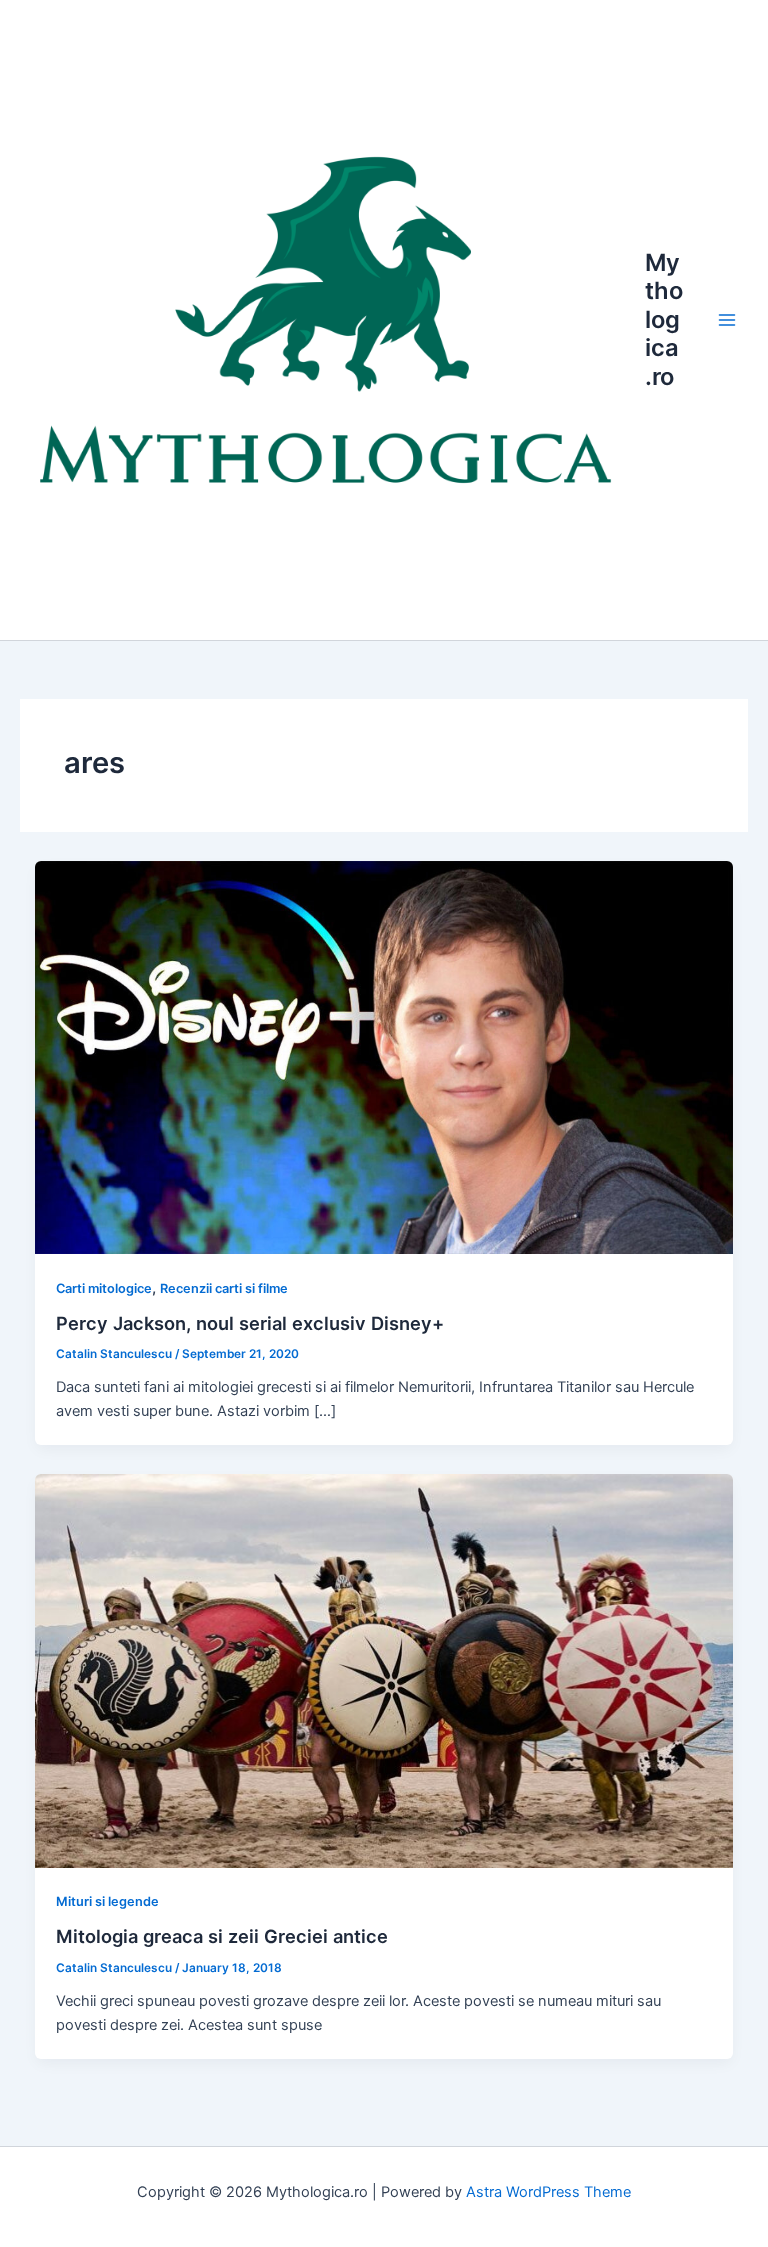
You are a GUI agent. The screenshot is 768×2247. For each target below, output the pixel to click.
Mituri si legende (107, 1901)
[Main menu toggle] (727, 320)
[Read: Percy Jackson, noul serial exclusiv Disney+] (384, 1056)
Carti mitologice (104, 1288)
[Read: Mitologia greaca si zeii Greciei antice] (384, 1670)
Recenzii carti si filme (224, 1288)
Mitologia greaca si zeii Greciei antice (222, 1936)
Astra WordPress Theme (548, 2192)
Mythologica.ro (664, 319)
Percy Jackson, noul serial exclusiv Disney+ (250, 1323)
